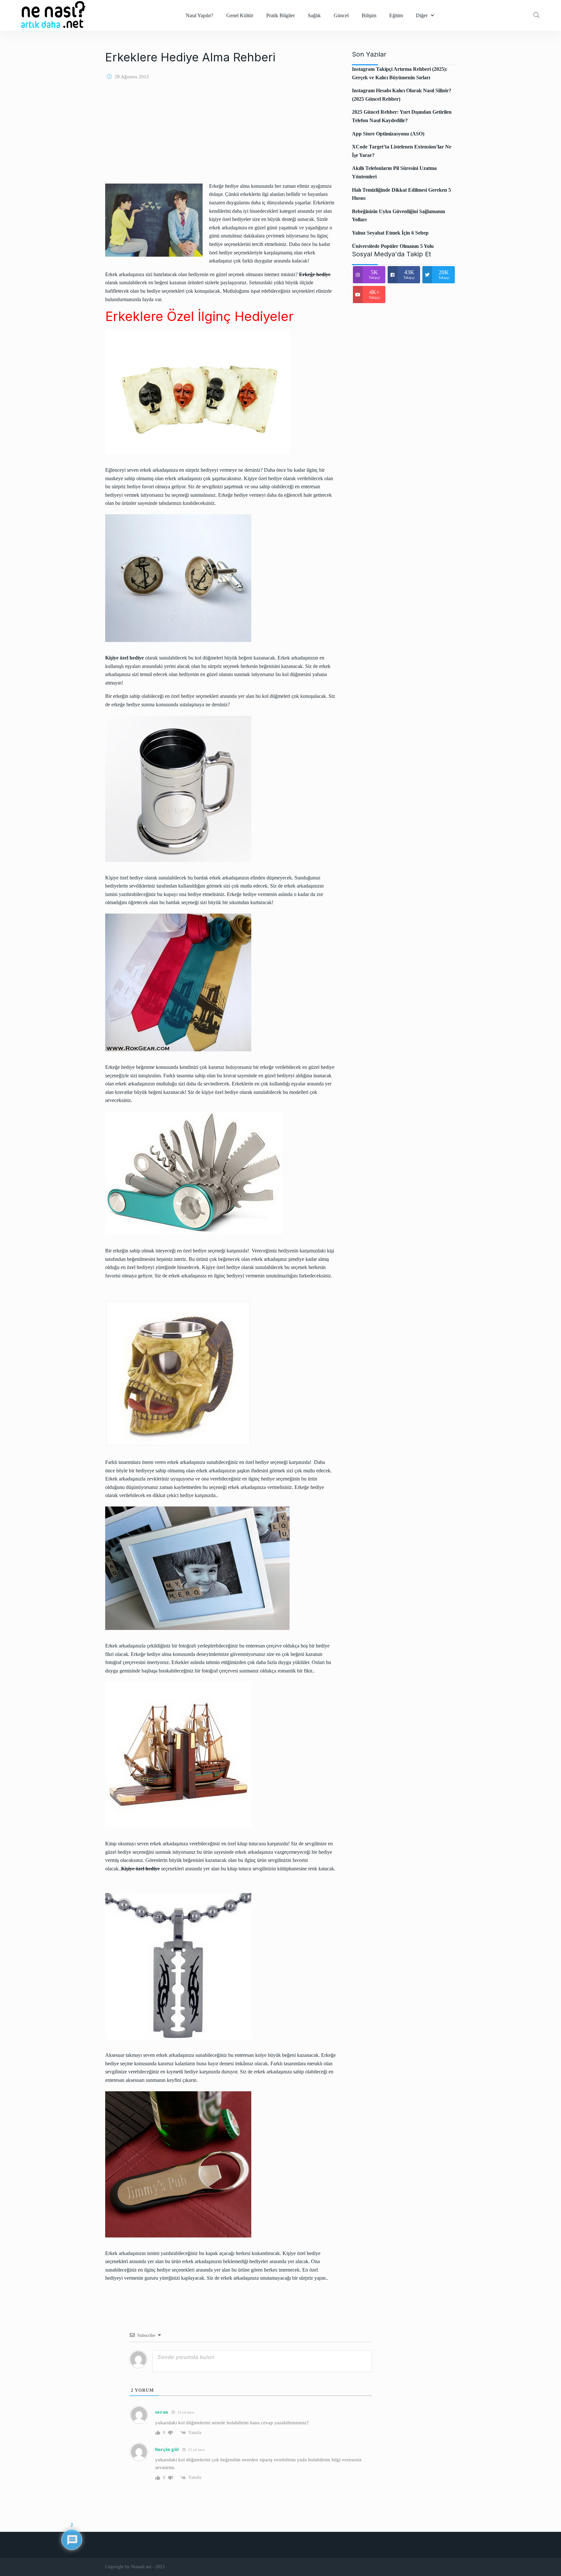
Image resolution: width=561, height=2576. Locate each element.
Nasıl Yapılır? (199, 15)
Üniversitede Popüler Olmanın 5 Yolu (393, 246)
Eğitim (396, 15)
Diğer (422, 15)
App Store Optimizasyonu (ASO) (388, 134)
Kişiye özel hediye (140, 1869)
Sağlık (314, 15)
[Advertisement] (220, 136)
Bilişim (369, 15)
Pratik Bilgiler (280, 15)
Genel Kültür (240, 15)
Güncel (341, 15)
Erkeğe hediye (315, 274)
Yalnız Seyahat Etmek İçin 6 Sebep (390, 233)
